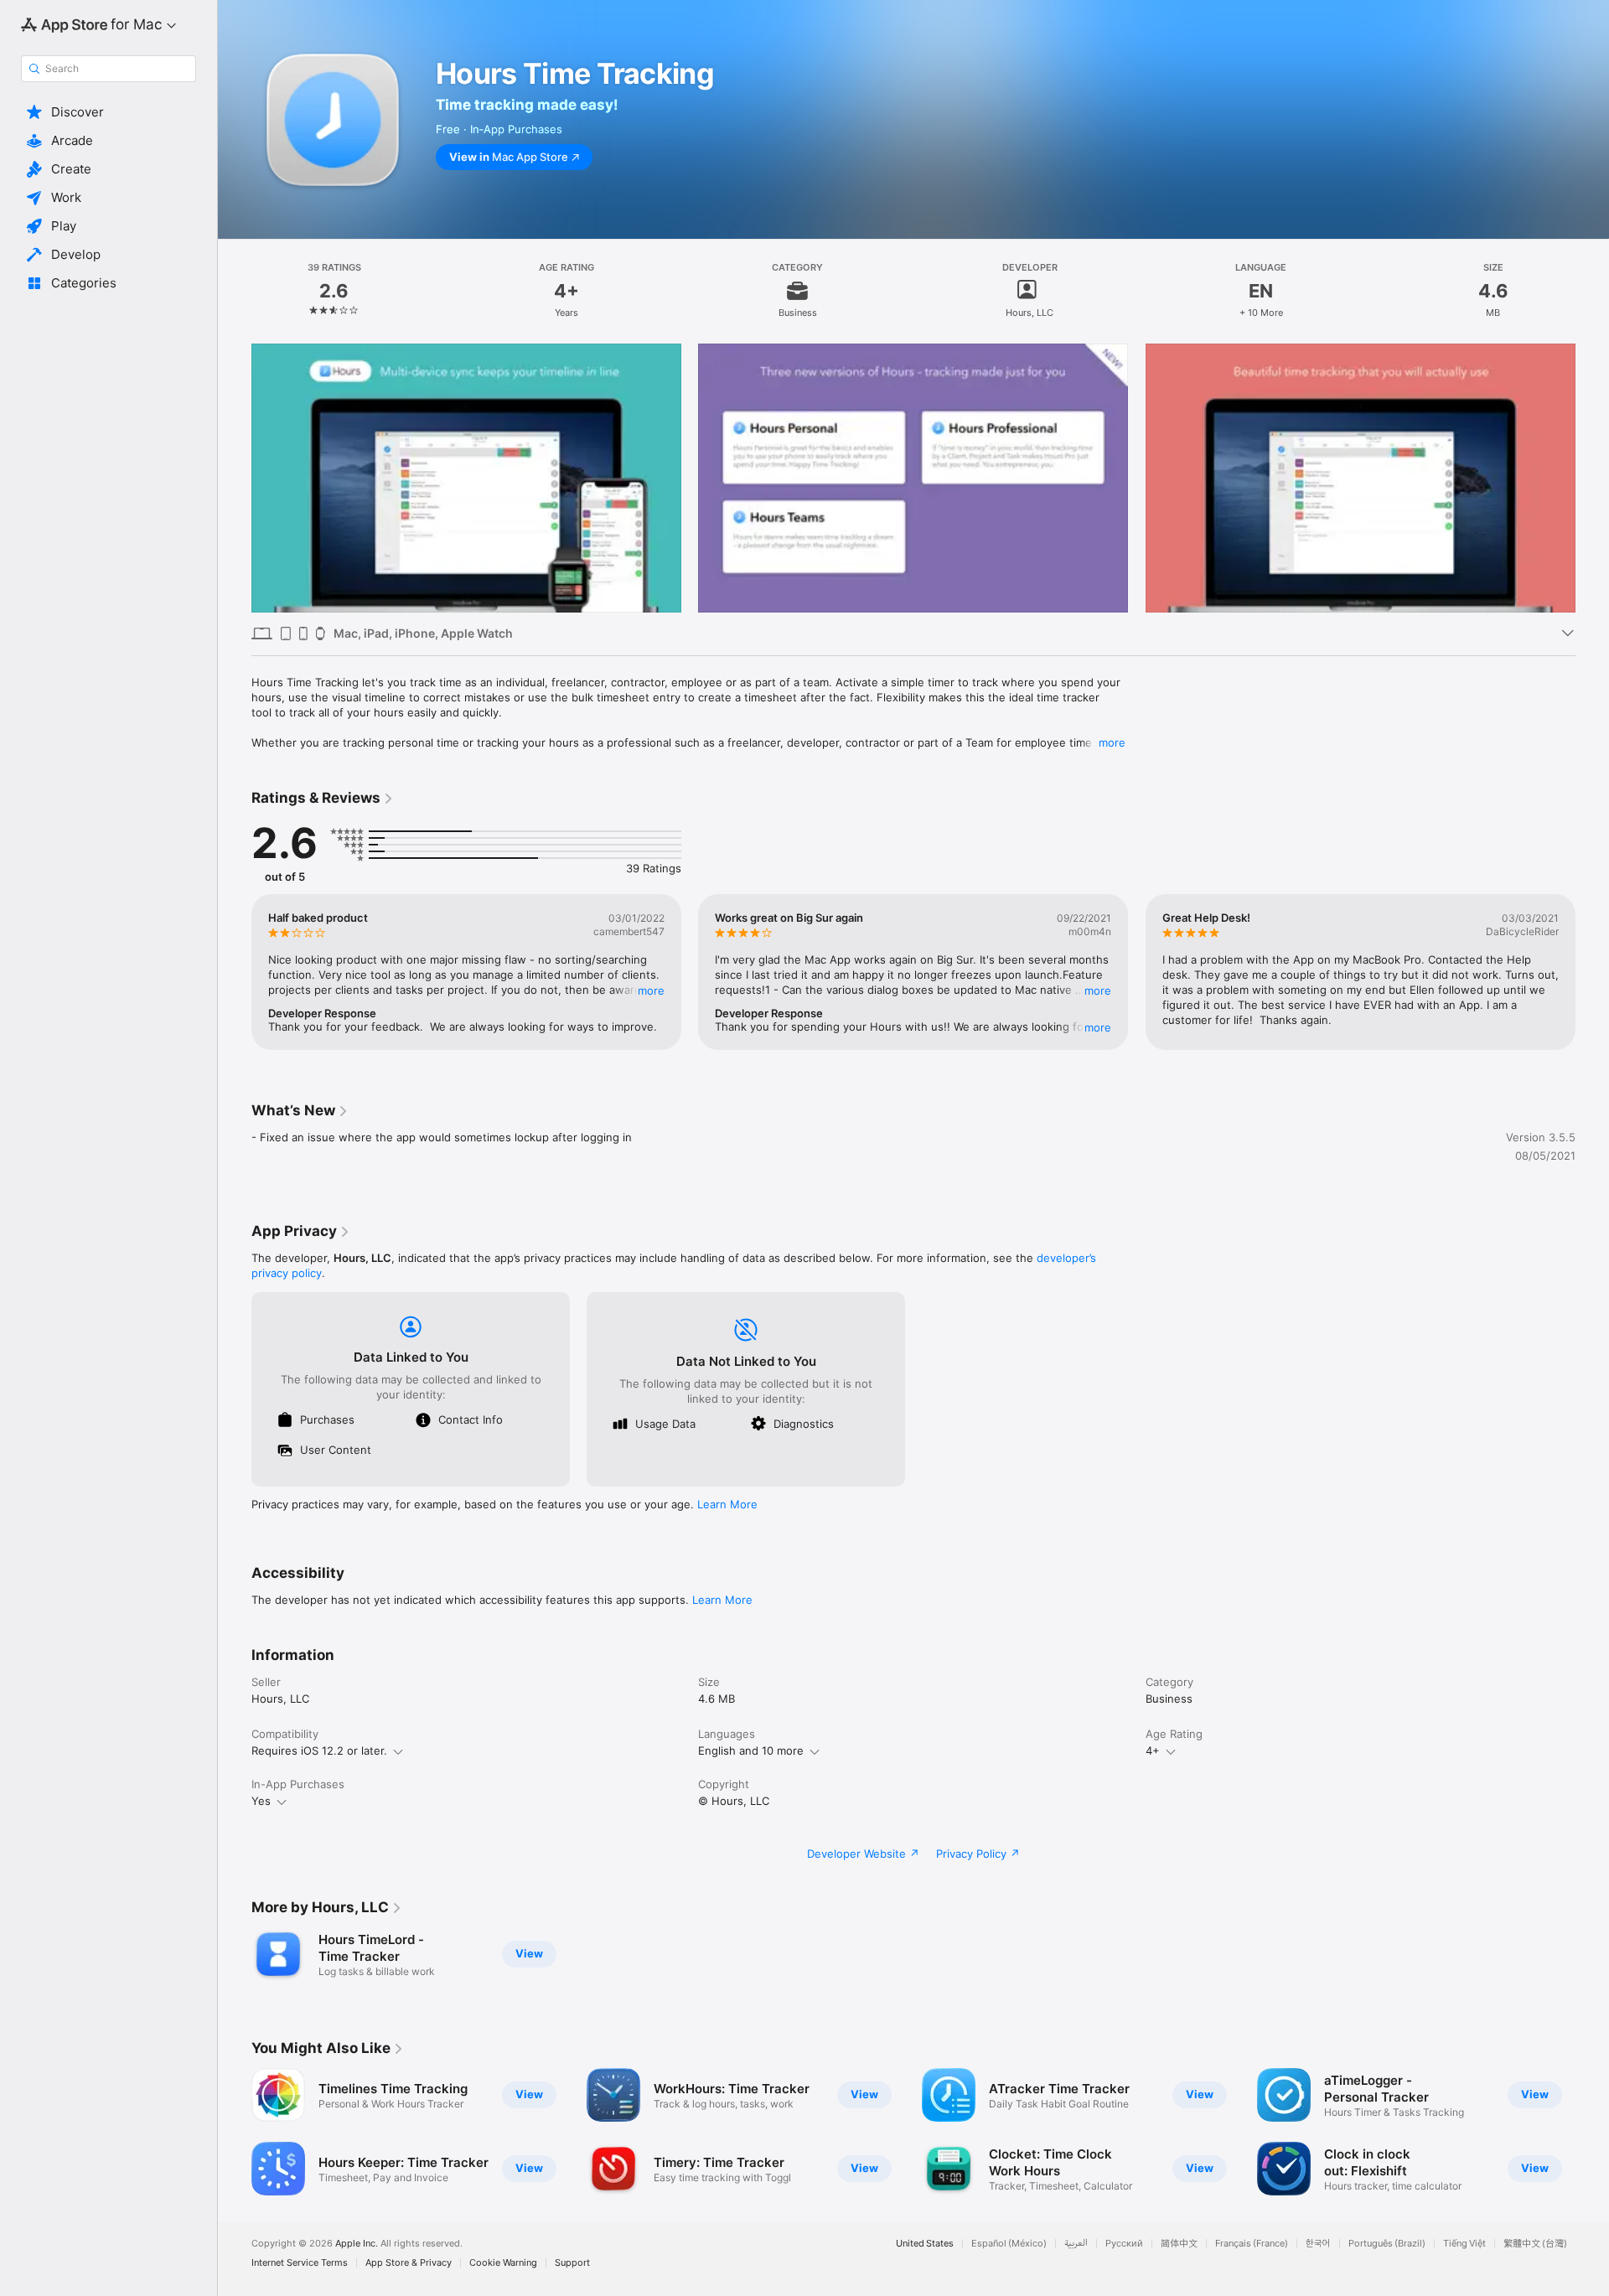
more (1112, 742)
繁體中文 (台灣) (1535, 2244)
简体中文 (1179, 2244)
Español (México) (1009, 2244)
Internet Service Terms (300, 2263)
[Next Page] (1592, 478)
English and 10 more (751, 1750)
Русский (1124, 2244)
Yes (261, 1801)
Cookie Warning (503, 2263)
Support (572, 2263)
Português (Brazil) (1387, 2244)
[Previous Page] (235, 478)
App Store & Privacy (409, 2263)
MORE (651, 990)
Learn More (727, 1504)
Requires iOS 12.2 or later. (319, 1750)
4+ (1153, 1750)
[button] (109, 112)
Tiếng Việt (1464, 2244)
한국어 (1318, 2244)
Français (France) (1252, 2244)
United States (925, 2244)
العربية (1076, 2244)
